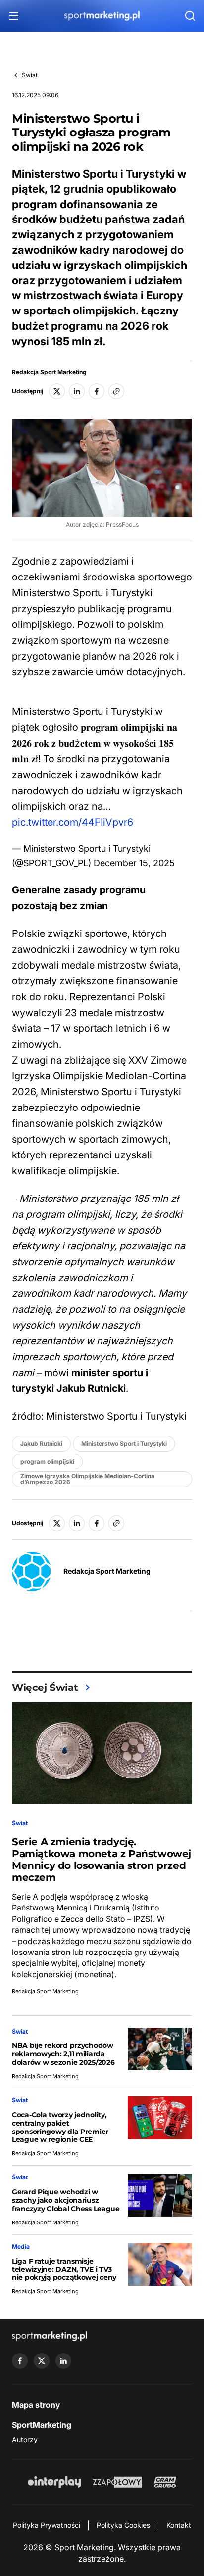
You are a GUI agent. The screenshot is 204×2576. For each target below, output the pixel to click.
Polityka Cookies (123, 2525)
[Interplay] (54, 2482)
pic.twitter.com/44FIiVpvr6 (73, 822)
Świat (30, 75)
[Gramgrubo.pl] (165, 2482)
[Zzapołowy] (118, 2482)
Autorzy (25, 2439)
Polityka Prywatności (47, 2525)
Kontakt (179, 2525)
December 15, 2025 (134, 863)
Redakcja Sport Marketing (49, 372)
